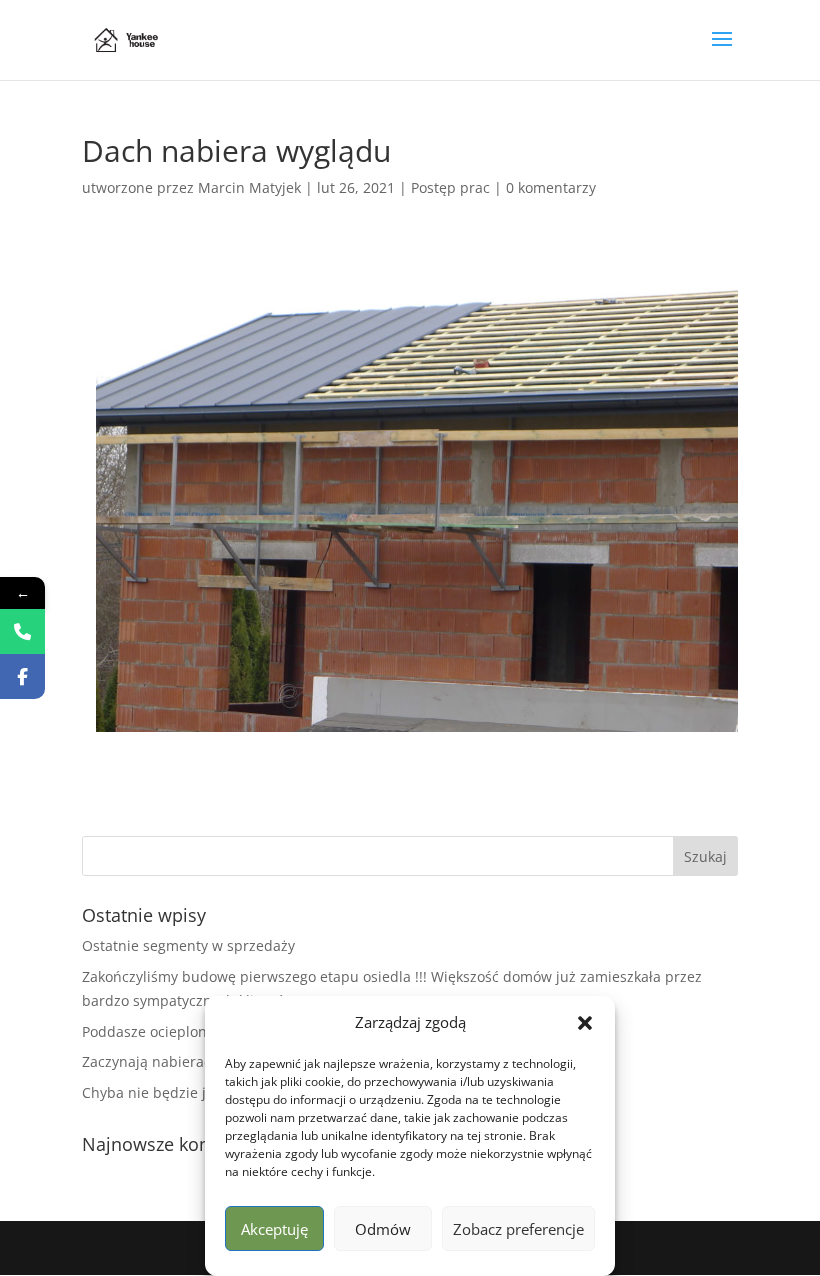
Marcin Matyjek (249, 187)
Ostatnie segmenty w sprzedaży (188, 945)
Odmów (383, 1229)
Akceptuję (274, 1229)
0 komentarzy (551, 187)
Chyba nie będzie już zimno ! (178, 1092)
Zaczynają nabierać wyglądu (176, 1061)
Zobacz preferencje (518, 1229)
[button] (585, 1023)
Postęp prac (450, 187)
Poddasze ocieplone (148, 1031)
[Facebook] (22, 676)
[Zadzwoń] (22, 631)
